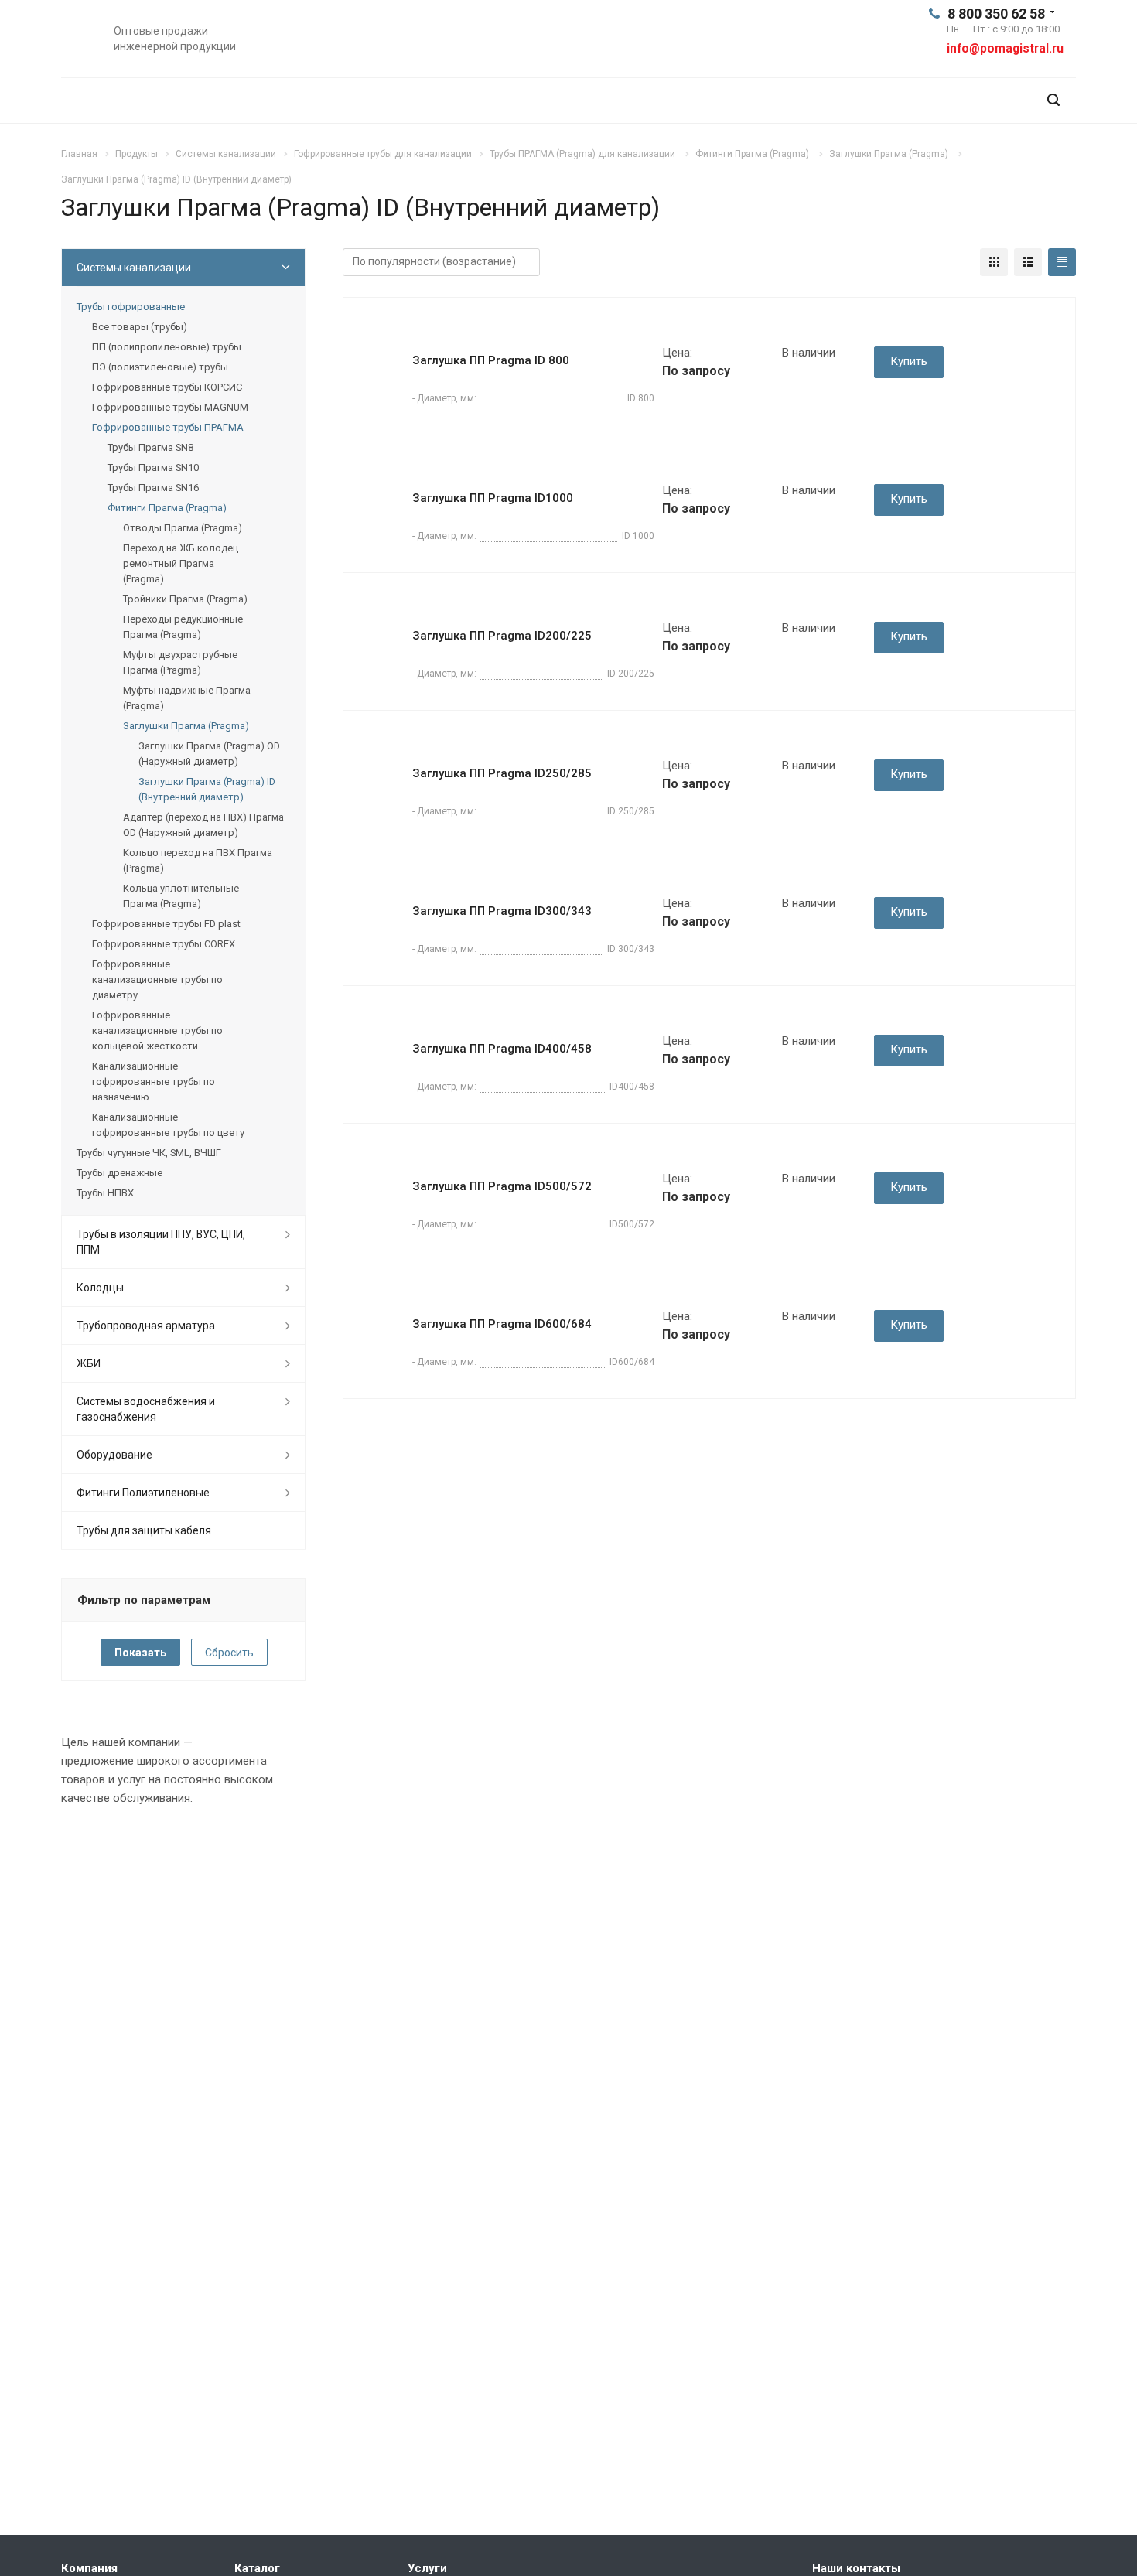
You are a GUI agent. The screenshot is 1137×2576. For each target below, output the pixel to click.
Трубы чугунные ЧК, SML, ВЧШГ (149, 1153)
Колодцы (100, 1288)
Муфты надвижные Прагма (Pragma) (187, 698)
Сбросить (229, 1653)
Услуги (427, 2568)
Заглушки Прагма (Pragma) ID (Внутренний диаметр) (207, 789)
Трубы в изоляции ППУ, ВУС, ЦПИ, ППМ (161, 1242)
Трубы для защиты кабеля (144, 1530)
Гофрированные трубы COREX (164, 944)
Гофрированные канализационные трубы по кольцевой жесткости (157, 1030)
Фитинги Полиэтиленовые (143, 1493)
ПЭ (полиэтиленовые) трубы (160, 367)
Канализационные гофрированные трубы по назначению (154, 1082)
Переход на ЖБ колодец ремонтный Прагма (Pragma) (181, 563)
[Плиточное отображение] (994, 262)
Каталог (257, 2568)
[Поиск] (1053, 100)
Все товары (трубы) (140, 327)
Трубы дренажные (120, 1173)
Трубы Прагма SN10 (153, 467)
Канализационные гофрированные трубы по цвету (168, 1125)
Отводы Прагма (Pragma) (183, 528)
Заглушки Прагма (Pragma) (186, 726)
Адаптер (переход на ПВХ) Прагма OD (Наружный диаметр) (203, 825)
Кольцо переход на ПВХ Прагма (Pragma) (198, 860)
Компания (89, 2568)
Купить (909, 361)
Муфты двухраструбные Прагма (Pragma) (180, 662)
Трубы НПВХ (105, 1193)
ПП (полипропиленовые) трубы (167, 347)
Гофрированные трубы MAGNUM (170, 407)
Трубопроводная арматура (146, 1326)
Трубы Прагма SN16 (153, 488)
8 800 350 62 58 (996, 14)
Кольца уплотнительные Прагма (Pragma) (181, 896)
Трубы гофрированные (131, 307)
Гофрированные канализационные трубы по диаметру (157, 979)
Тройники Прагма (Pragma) (185, 599)
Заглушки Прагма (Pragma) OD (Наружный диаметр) (209, 754)
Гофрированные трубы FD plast (166, 924)
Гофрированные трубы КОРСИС (167, 387)
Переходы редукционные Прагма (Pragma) (183, 627)
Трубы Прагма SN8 (150, 447)
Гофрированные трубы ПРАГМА (168, 427)
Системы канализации (134, 268)
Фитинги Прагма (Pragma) (167, 508)
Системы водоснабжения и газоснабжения (146, 1409)
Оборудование (114, 1455)
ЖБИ (89, 1363)
